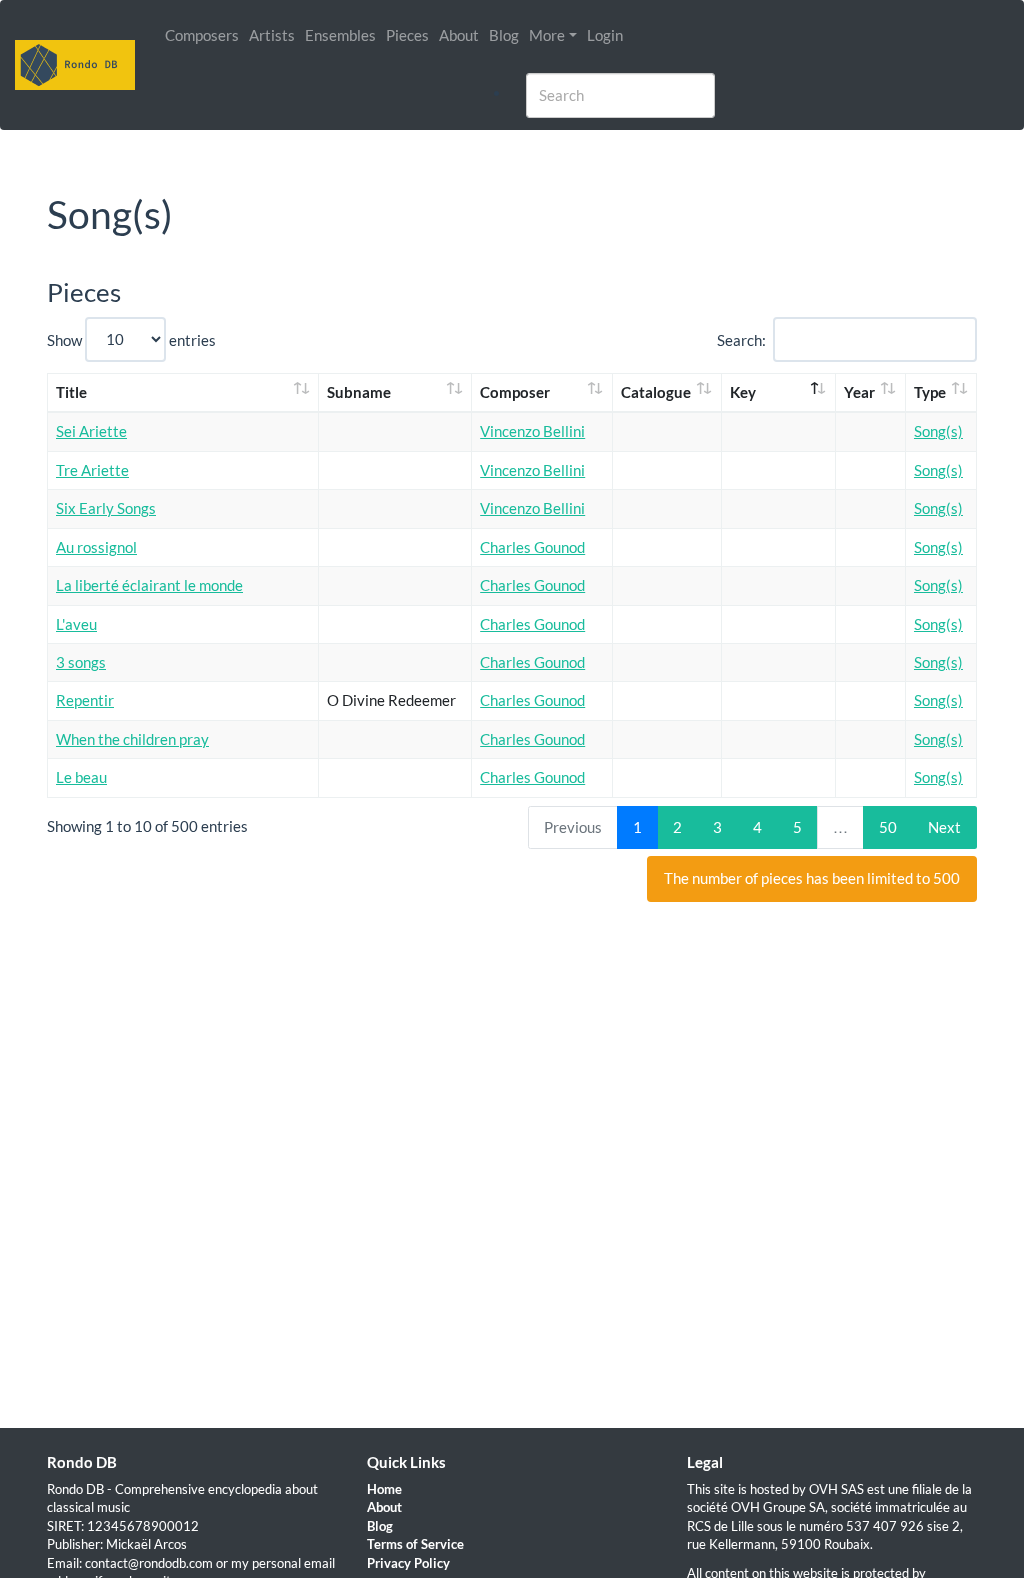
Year (859, 392)
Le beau (81, 777)
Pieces (407, 35)
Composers (202, 35)
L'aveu (76, 624)
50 (888, 827)
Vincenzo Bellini (532, 431)
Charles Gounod (532, 547)
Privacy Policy (408, 1563)
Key (743, 392)
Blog (504, 35)
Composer (515, 392)
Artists (272, 35)
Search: (741, 339)
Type (930, 392)
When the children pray (132, 739)
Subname (359, 392)
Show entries (131, 339)
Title (71, 392)
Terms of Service (415, 1544)
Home (384, 1489)
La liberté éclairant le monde (149, 585)
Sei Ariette (91, 431)
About (459, 35)
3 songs (81, 662)
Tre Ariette (92, 470)
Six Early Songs (106, 508)
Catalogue (656, 392)
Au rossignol (96, 547)
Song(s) (938, 431)
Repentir (85, 700)
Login (605, 35)
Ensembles (340, 35)
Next (944, 827)
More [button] (547, 35)
